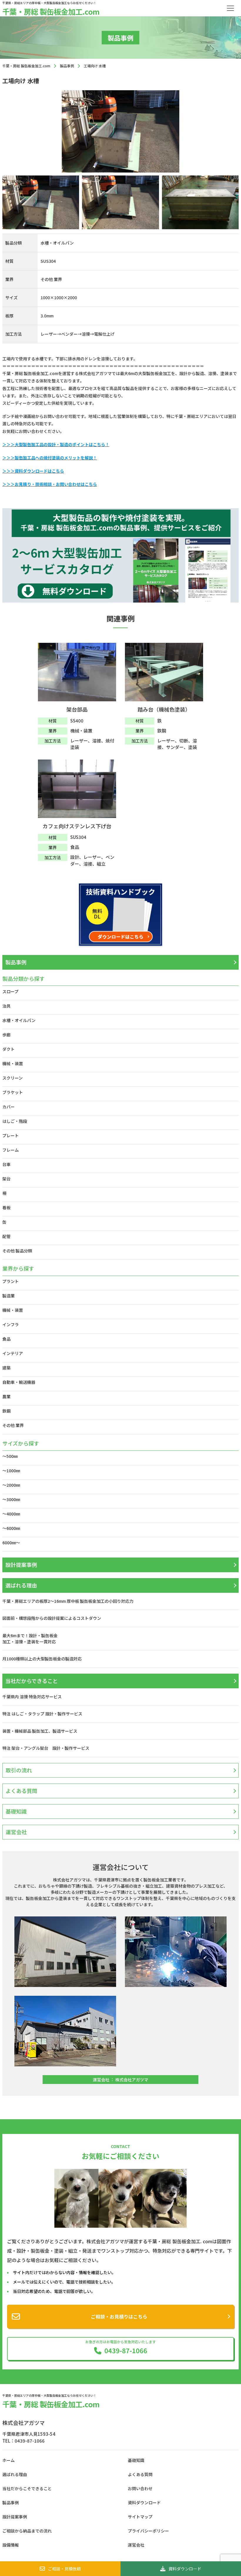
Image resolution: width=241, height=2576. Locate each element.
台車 (6, 1164)
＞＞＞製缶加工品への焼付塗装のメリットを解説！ (50, 458)
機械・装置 (13, 1063)
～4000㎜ (11, 1514)
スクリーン (12, 1078)
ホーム (9, 2460)
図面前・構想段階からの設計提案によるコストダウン (52, 1618)
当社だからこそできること (27, 2488)
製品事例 (16, 962)
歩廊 (6, 1035)
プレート (11, 1135)
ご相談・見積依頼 (64, 2569)
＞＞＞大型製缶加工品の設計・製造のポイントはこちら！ (56, 444)
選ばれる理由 (21, 1585)
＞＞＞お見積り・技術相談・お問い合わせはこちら (50, 484)
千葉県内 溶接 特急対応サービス (32, 1697)
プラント (11, 1281)
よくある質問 (21, 1791)
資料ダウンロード (185, 2569)
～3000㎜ (11, 1499)
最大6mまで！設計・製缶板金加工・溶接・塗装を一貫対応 (30, 1639)
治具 (6, 1006)
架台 (6, 1179)
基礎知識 (16, 1811)
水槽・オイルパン (19, 1020)
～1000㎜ (11, 1471)
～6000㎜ (11, 1528)
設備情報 (11, 2545)
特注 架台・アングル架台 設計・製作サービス (48, 1748)
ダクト (9, 1049)
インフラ (11, 1324)
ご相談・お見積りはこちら (119, 2316)
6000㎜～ (11, 1543)
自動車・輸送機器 (19, 1382)
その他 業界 (13, 1425)
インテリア (13, 1353)
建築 (6, 1368)
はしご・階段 (15, 1121)
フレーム (11, 1150)
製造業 (9, 1296)
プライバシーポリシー (148, 2531)
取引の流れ (19, 1770)
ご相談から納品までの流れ (27, 2531)
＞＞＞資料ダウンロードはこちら (33, 471)
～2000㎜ (11, 1485)
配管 (6, 1236)
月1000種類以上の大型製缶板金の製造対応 (42, 1659)
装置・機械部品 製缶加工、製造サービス (40, 1731)
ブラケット (13, 1092)
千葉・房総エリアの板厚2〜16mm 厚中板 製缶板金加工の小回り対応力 (68, 1601)
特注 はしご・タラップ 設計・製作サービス (42, 1714)
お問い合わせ (140, 2488)
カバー (9, 1107)
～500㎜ (10, 1456)
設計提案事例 (21, 1565)
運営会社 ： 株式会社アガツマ (120, 2080)
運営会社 (16, 1832)
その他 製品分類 (17, 1251)
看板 (6, 1207)
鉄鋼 (6, 1411)
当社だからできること (32, 1681)
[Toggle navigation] (230, 8)
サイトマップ (140, 2517)
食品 (6, 1339)
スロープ (10, 991)
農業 (6, 1396)
